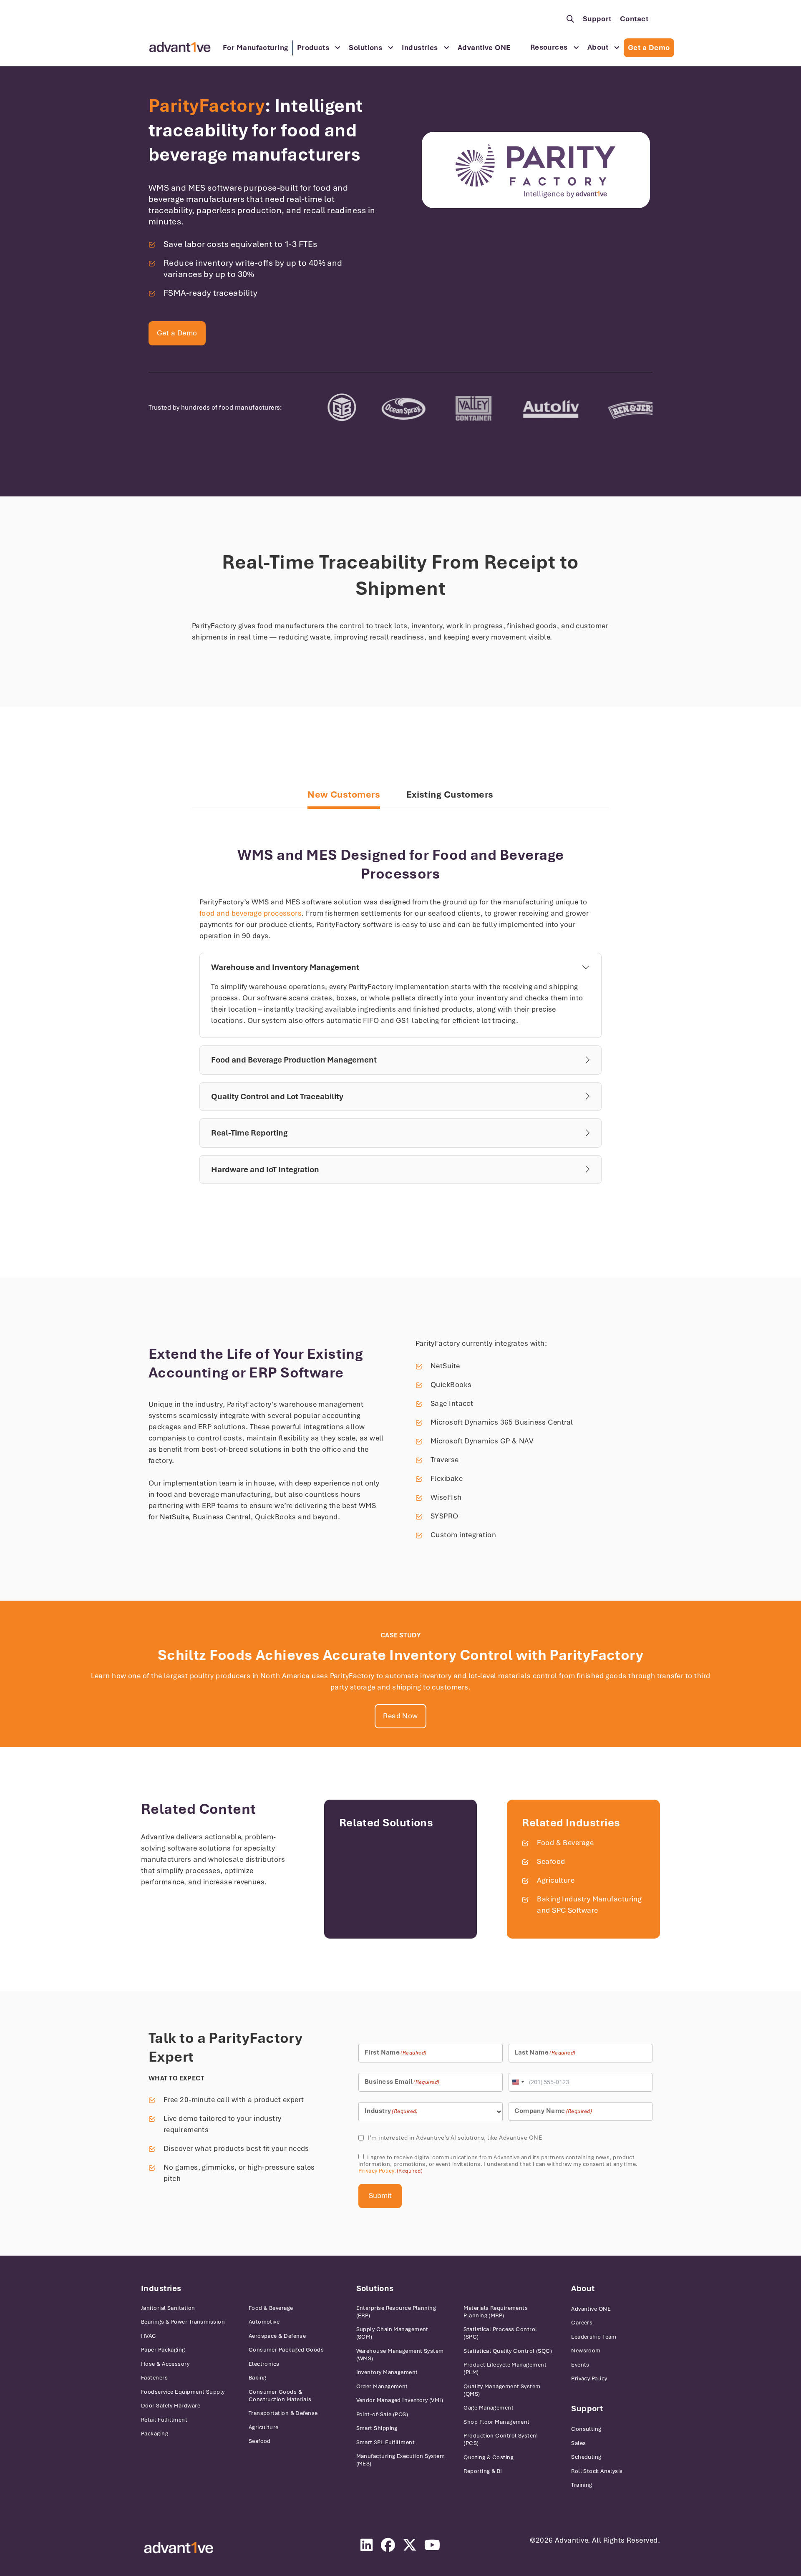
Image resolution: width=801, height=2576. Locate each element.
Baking (258, 2378)
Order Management (382, 2386)
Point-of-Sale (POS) (382, 2414)
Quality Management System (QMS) (502, 2390)
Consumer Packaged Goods (286, 2350)
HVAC (149, 2336)
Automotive (264, 2322)
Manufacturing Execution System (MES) (401, 2460)
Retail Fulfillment (164, 2420)
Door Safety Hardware (171, 2406)
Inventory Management (387, 2372)
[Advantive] (179, 2548)
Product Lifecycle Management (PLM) (505, 2368)
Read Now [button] (400, 1716)
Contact (634, 19)
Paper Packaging (163, 2350)
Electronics (264, 2364)
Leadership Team (594, 2337)
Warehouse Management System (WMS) (400, 2355)
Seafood (551, 1861)
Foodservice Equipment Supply (183, 2392)
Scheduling (586, 2457)
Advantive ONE (484, 48)
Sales (578, 2443)
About (598, 47)
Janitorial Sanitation (168, 2308)
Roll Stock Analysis (597, 2471)
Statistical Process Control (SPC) (500, 2333)
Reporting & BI (483, 2471)
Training (582, 2485)
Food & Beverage (565, 1843)
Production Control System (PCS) (501, 2439)
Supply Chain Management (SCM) (392, 2333)
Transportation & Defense (283, 2413)
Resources (549, 47)
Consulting (586, 2429)
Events (580, 2365)
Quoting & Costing (489, 2457)
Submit (380, 2196)
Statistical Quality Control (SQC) (508, 2351)
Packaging (155, 2434)
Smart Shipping (377, 2428)
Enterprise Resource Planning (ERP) (396, 2312)
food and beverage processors (251, 913)
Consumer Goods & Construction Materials (280, 2396)
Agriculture (556, 1880)
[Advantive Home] (180, 47)
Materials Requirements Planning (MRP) (496, 2312)
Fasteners (154, 2378)
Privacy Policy (376, 2171)
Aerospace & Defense (277, 2336)
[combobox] (518, 2082)
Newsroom (586, 2351)
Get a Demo (649, 48)
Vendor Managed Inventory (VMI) (400, 2400)
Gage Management (489, 2408)
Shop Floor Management (496, 2422)
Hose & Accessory (165, 2364)
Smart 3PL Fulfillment (385, 2442)
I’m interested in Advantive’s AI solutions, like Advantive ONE (455, 2138)
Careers (582, 2323)
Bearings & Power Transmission (183, 2322)
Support (597, 19)
